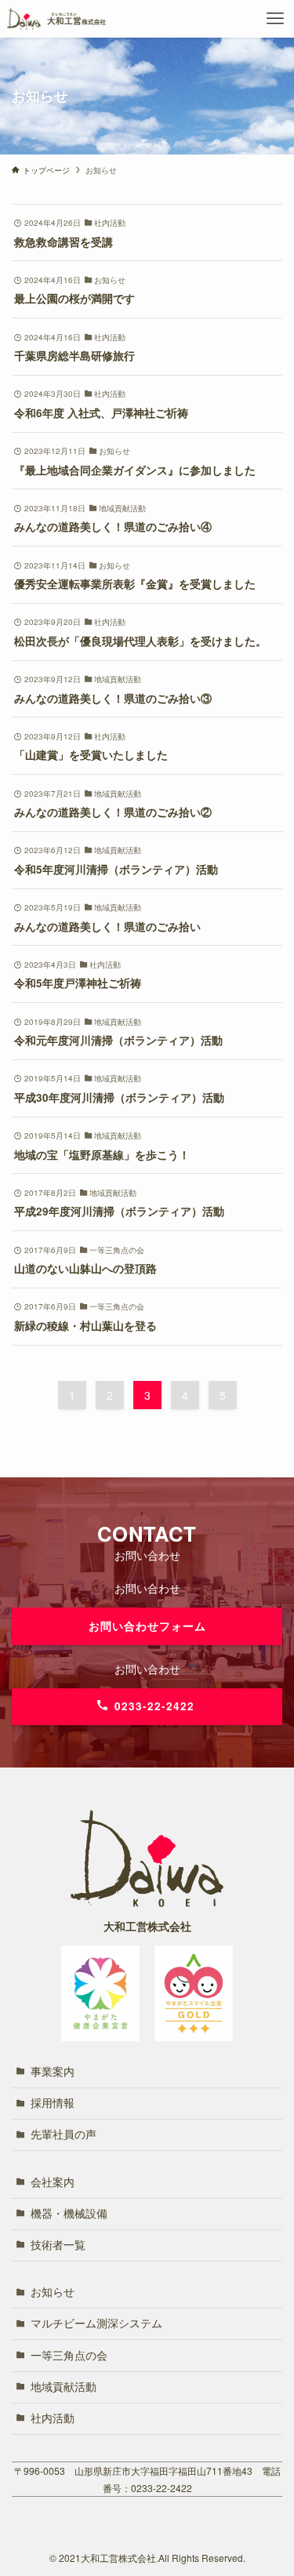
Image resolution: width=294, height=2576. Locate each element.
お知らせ (53, 2292)
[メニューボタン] (275, 19)
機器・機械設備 (69, 2213)
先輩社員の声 (64, 2134)
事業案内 (53, 2071)
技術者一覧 (58, 2245)
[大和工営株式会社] (56, 19)
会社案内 (53, 2182)
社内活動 (53, 2418)
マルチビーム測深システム (96, 2323)
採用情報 (53, 2103)
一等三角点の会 (69, 2355)
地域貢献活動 (64, 2387)
